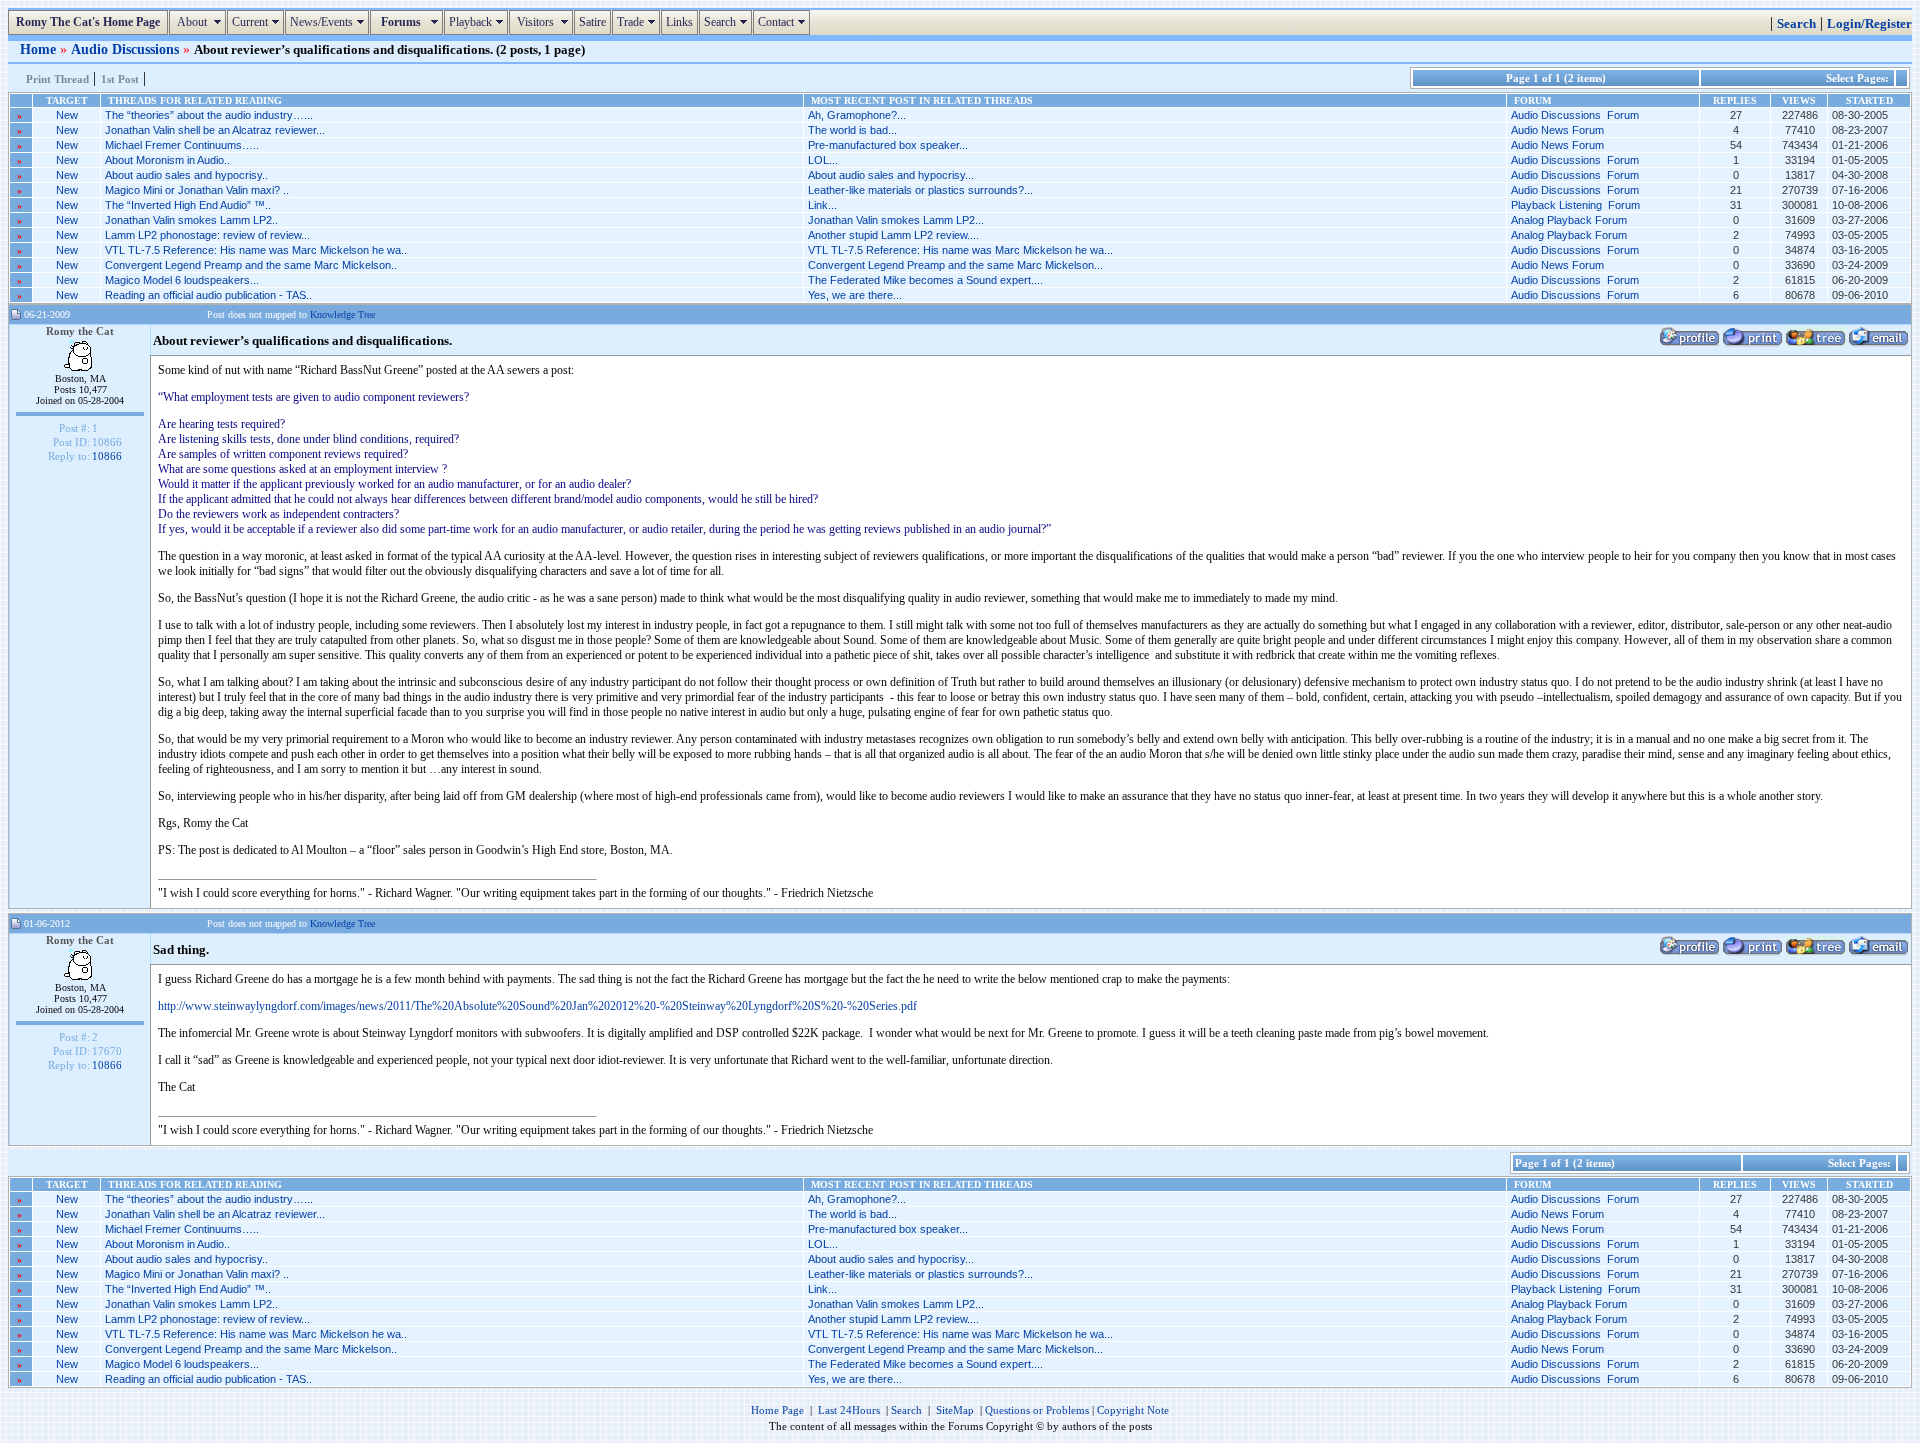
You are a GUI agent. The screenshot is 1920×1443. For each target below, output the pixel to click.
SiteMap (955, 1410)
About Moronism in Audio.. (167, 160)
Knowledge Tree (342, 314)
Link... (822, 205)
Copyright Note (1133, 1410)
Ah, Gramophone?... (857, 115)
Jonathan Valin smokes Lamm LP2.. (191, 220)
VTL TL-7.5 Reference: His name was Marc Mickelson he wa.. (256, 250)
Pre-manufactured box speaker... (888, 145)
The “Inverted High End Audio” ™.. (188, 205)
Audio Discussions (127, 49)
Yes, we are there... (855, 295)
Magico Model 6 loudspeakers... (182, 280)
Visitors (543, 22)
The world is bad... (852, 130)
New (67, 115)
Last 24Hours (849, 1410)
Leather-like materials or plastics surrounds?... (920, 190)
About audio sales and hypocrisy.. (186, 175)
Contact (784, 22)
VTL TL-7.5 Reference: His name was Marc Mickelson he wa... (960, 250)
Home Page (777, 1410)
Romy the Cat (80, 331)
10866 (107, 456)
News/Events (329, 22)
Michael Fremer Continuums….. (182, 145)
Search (728, 22)
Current (258, 22)
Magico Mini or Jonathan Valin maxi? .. (197, 190)
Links (679, 22)
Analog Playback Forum (1569, 220)
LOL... (823, 160)
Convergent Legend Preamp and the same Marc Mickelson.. (251, 265)
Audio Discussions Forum (1575, 115)
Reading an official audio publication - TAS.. (208, 295)
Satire (592, 22)
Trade (638, 22)
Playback (478, 22)
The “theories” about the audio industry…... (209, 115)
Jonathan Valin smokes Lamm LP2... (896, 220)
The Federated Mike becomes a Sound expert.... (925, 280)
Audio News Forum (1557, 130)
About (200, 22)
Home (40, 49)
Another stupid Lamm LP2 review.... (893, 235)
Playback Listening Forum (1575, 205)
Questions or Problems (1037, 1410)
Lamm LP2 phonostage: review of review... (207, 235)
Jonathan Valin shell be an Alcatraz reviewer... (215, 130)
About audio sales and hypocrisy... (891, 175)
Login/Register (1869, 24)
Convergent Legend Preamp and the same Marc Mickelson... (955, 265)
